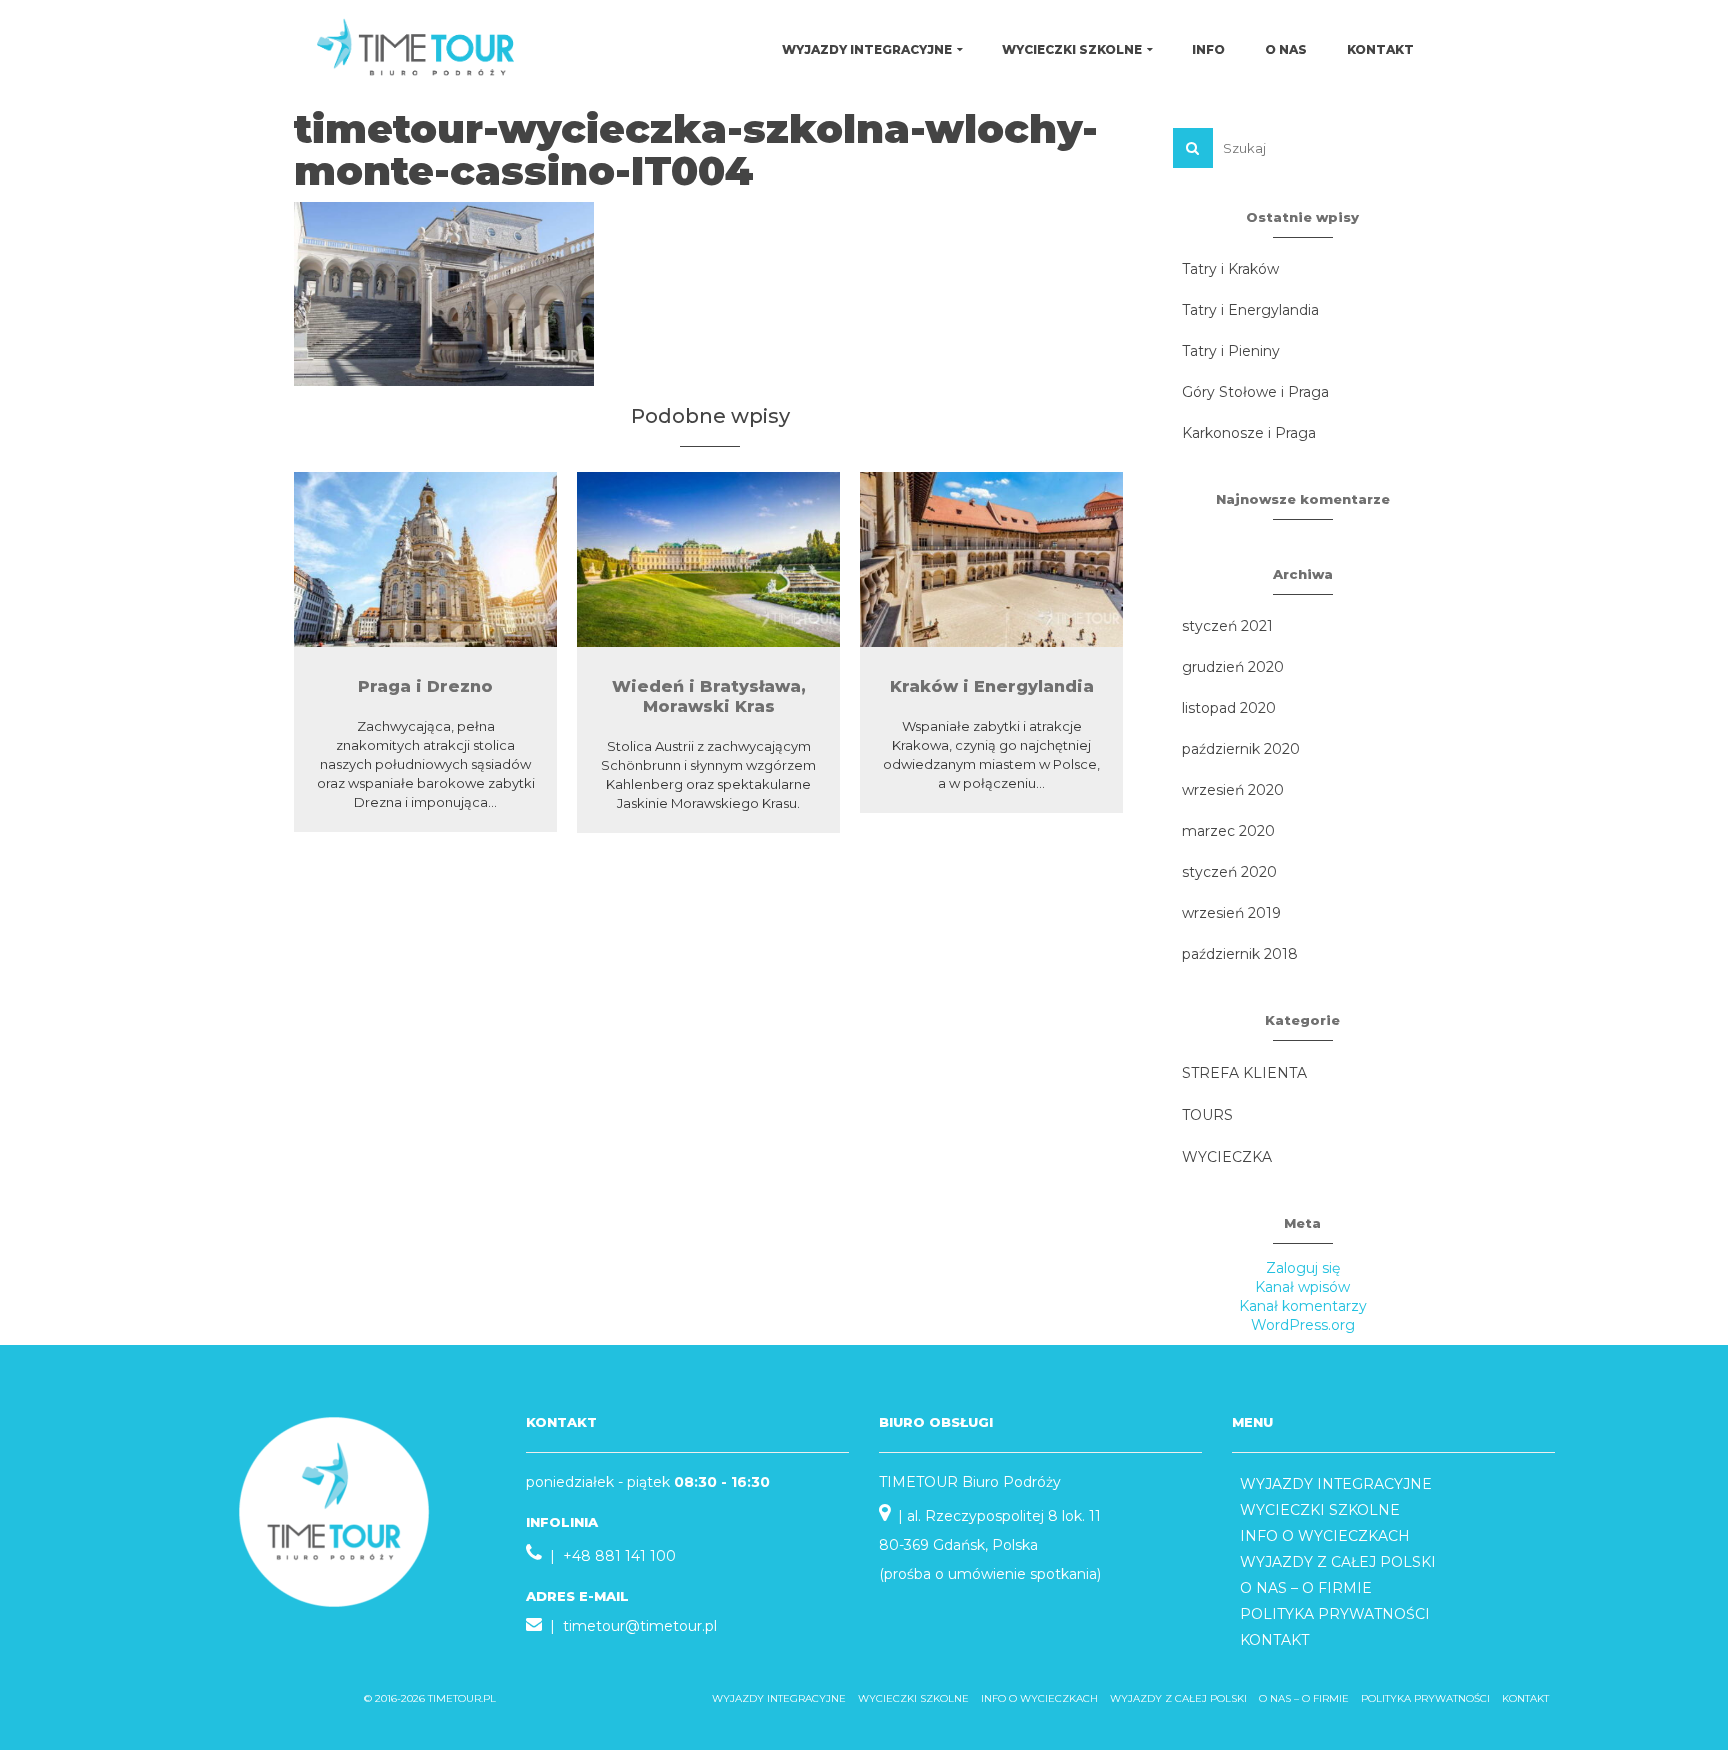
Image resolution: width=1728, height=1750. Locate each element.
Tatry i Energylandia (1250, 310)
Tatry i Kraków (1230, 269)
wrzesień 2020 (1233, 790)
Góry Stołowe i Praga (1255, 392)
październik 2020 (1241, 749)
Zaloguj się (1303, 1268)
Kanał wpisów (1302, 1287)
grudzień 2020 (1233, 667)
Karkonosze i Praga (1249, 433)
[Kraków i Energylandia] (991, 559)
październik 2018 (1240, 954)
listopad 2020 (1229, 708)
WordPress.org (1303, 1325)
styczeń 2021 (1227, 626)
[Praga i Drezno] (425, 559)
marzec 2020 (1228, 831)
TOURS (1207, 1115)
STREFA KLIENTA (1244, 1073)
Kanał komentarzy (1303, 1306)
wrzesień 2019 (1231, 913)
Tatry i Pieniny (1231, 351)
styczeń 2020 (1229, 872)
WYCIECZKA (1227, 1157)
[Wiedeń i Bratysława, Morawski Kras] (708, 559)
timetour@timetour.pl (640, 1626)
